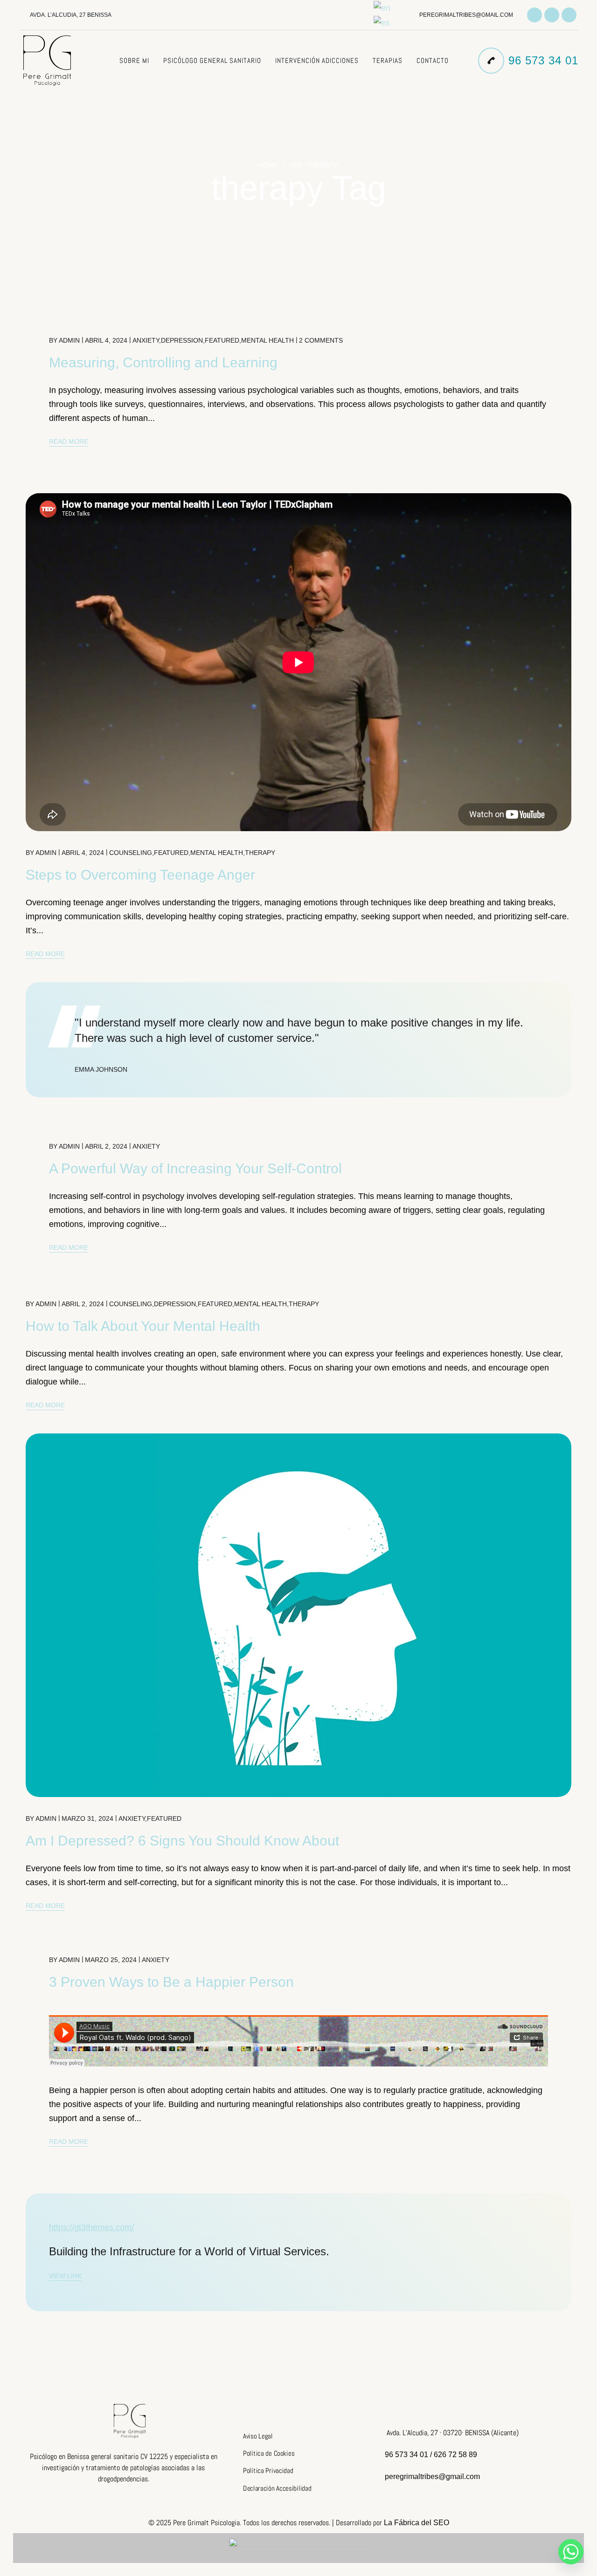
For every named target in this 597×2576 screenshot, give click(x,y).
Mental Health (267, 340)
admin (69, 340)
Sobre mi (134, 60)
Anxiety (146, 340)
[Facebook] (552, 15)
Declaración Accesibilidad (277, 2488)
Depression (182, 340)
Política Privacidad (268, 2471)
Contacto (433, 60)
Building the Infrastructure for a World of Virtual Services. (189, 2251)
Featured (222, 340)
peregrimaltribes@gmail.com (466, 15)
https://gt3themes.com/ (91, 2227)
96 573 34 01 (543, 60)
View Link (65, 2276)
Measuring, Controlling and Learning (163, 362)
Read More (69, 441)
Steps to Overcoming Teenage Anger (140, 875)
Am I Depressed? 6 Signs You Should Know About (182, 1841)
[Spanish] (382, 22)
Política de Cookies (269, 2453)
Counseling (131, 853)
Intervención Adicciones (317, 60)
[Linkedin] (569, 15)
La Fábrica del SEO (417, 2523)
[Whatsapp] (571, 2552)
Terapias (388, 60)
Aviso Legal (258, 2436)
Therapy (260, 853)
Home (268, 165)
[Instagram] (535, 15)
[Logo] (47, 61)
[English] (382, 7)
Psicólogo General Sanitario (212, 60)
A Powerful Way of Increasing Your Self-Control (195, 1168)
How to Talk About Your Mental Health (143, 1326)
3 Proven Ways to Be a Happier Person (171, 1982)
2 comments (321, 340)
